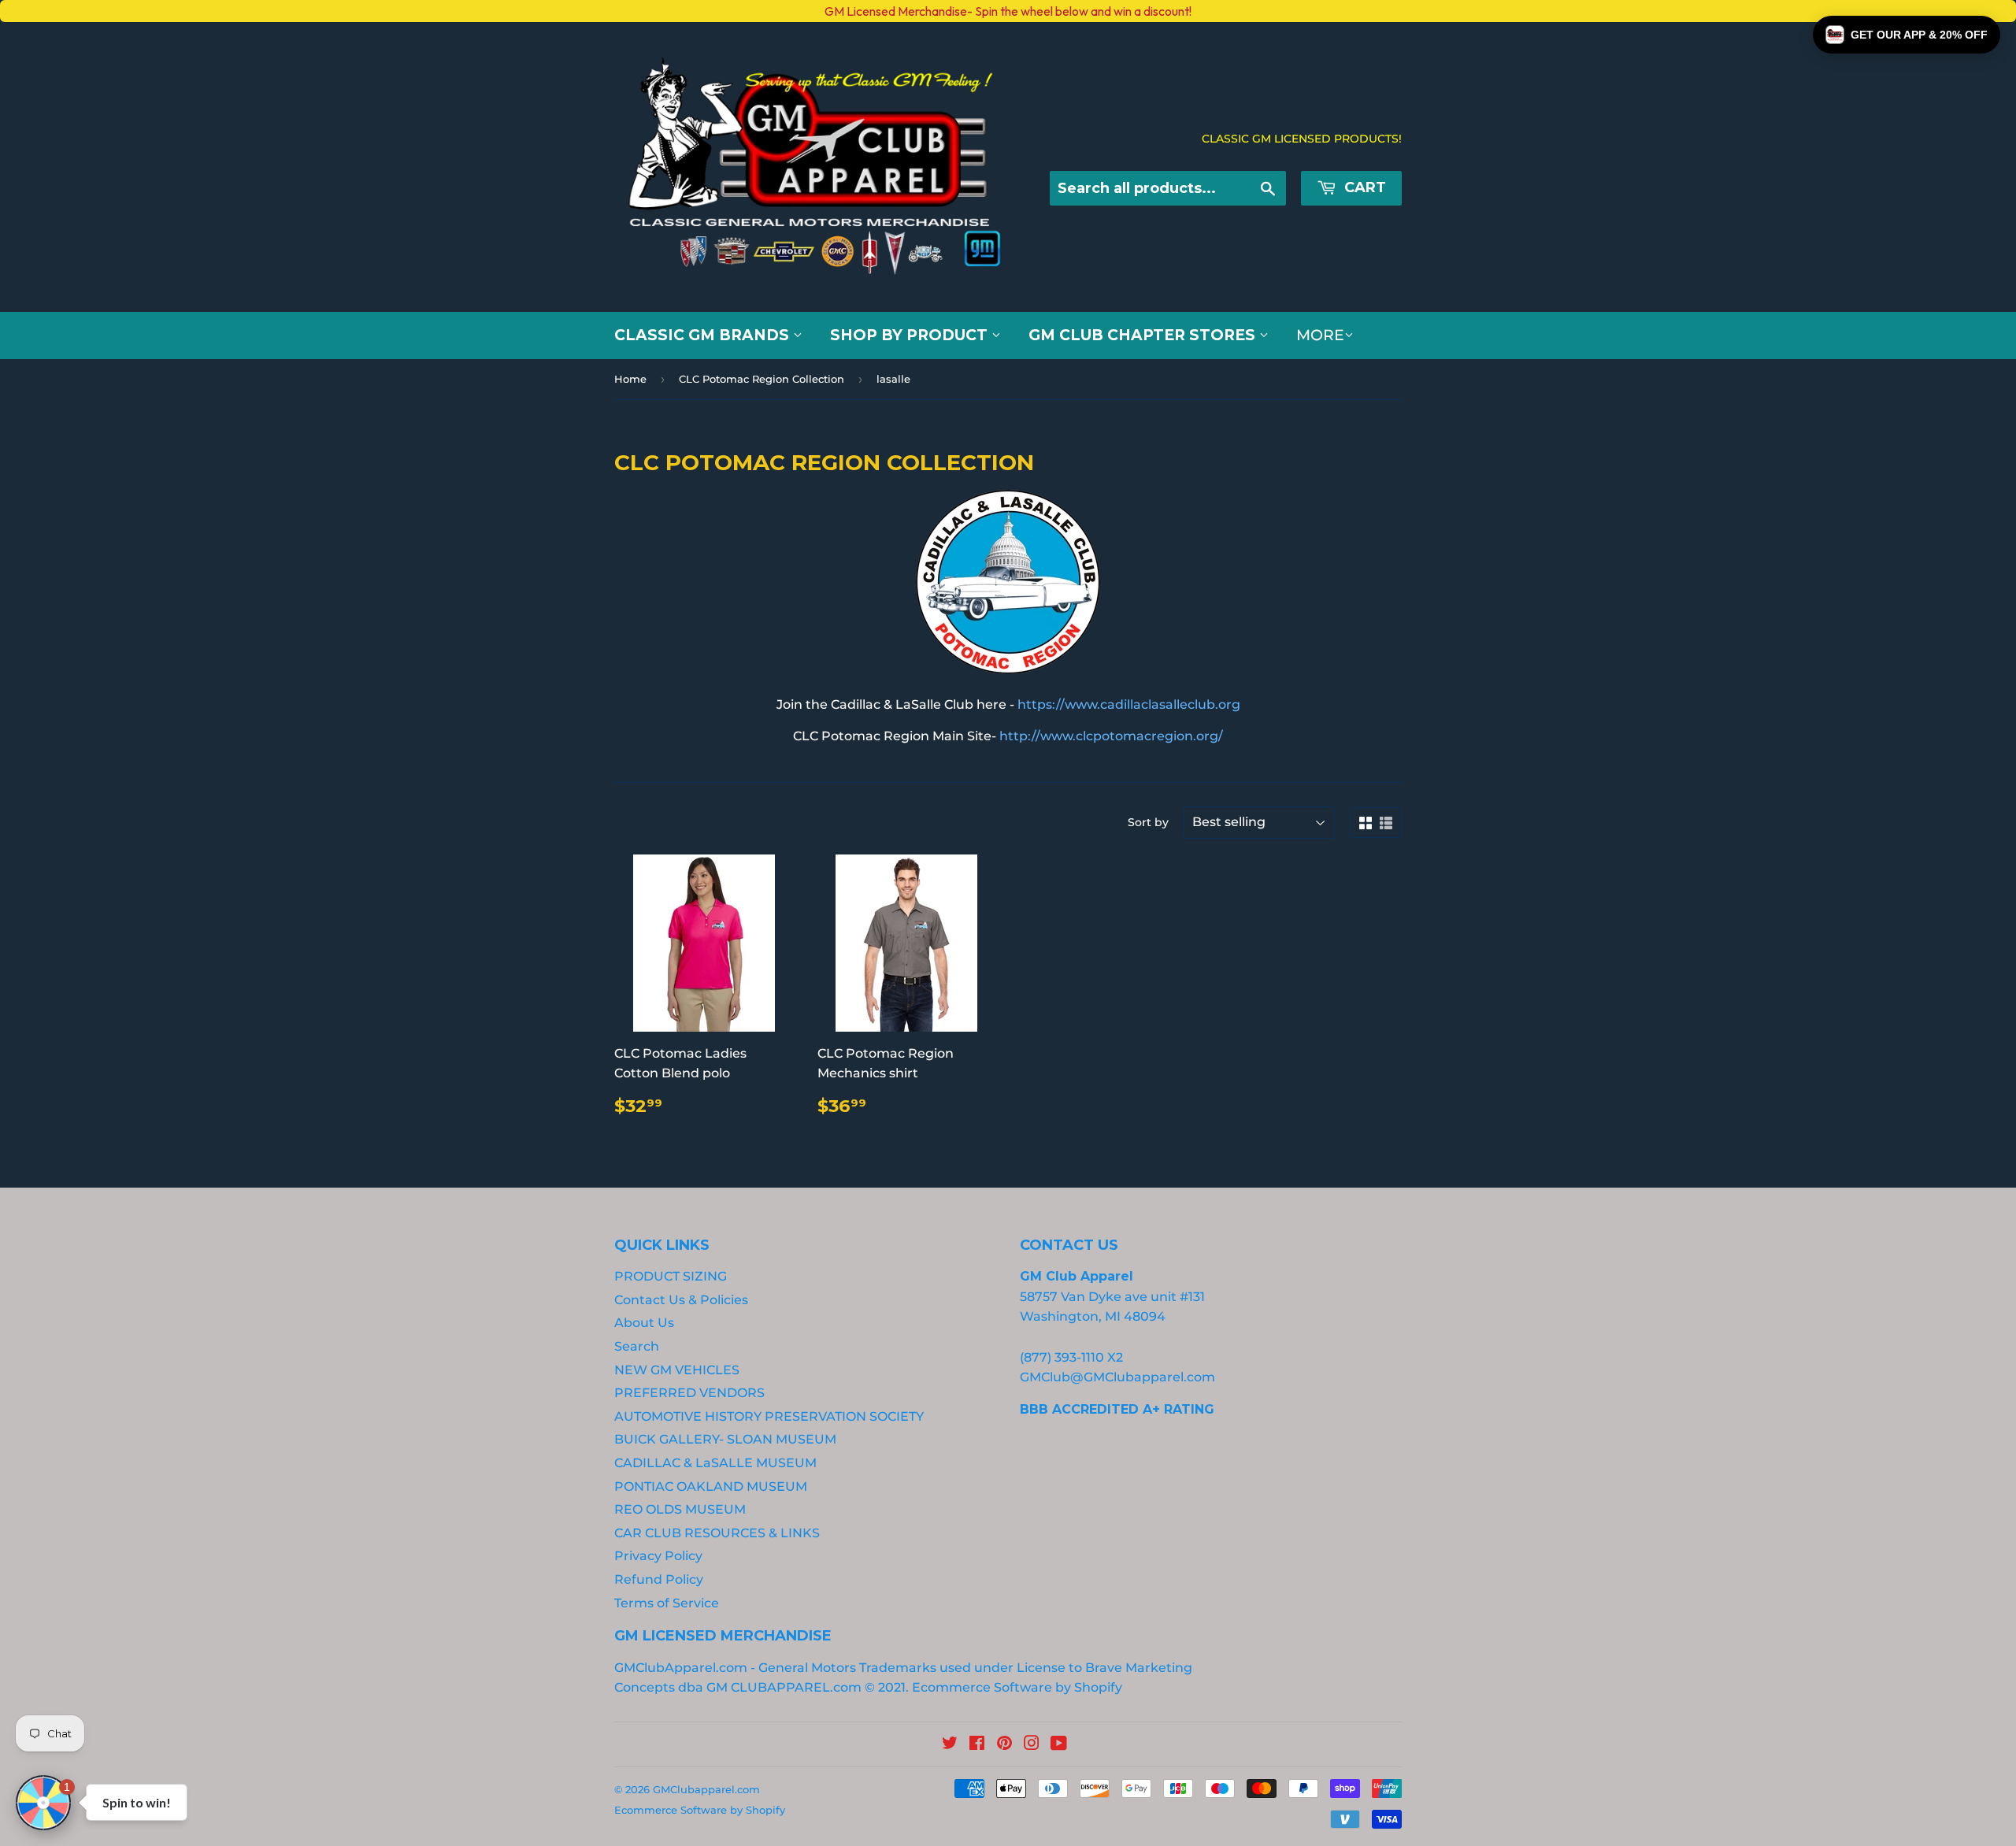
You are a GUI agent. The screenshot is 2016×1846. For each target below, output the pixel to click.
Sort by (1148, 822)
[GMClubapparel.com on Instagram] (1032, 1745)
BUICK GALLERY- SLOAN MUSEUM (725, 1439)
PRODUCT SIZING (671, 1276)
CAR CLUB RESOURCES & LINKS (717, 1533)
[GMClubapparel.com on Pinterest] (1004, 1745)
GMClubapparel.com (706, 1789)
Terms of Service (667, 1603)
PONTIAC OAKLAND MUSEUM (711, 1486)
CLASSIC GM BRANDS (704, 335)
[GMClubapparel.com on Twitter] (950, 1745)
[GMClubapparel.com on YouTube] (1059, 1745)
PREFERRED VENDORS (689, 1393)
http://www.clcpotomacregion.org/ (1111, 736)
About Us (644, 1323)
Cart (1363, 187)
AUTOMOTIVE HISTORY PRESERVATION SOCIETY (769, 1416)
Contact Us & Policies (681, 1300)
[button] (1907, 35)
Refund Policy (659, 1579)
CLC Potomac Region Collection (762, 379)
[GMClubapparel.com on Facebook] (977, 1745)
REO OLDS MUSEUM (680, 1509)
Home (630, 379)
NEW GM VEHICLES (677, 1370)
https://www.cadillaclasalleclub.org (1129, 704)
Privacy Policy (658, 1556)
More (1320, 335)
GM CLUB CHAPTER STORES (1144, 335)
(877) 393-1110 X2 (1071, 1357)
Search (637, 1346)
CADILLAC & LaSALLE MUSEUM (715, 1463)
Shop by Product (911, 335)
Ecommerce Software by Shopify (1017, 1687)
